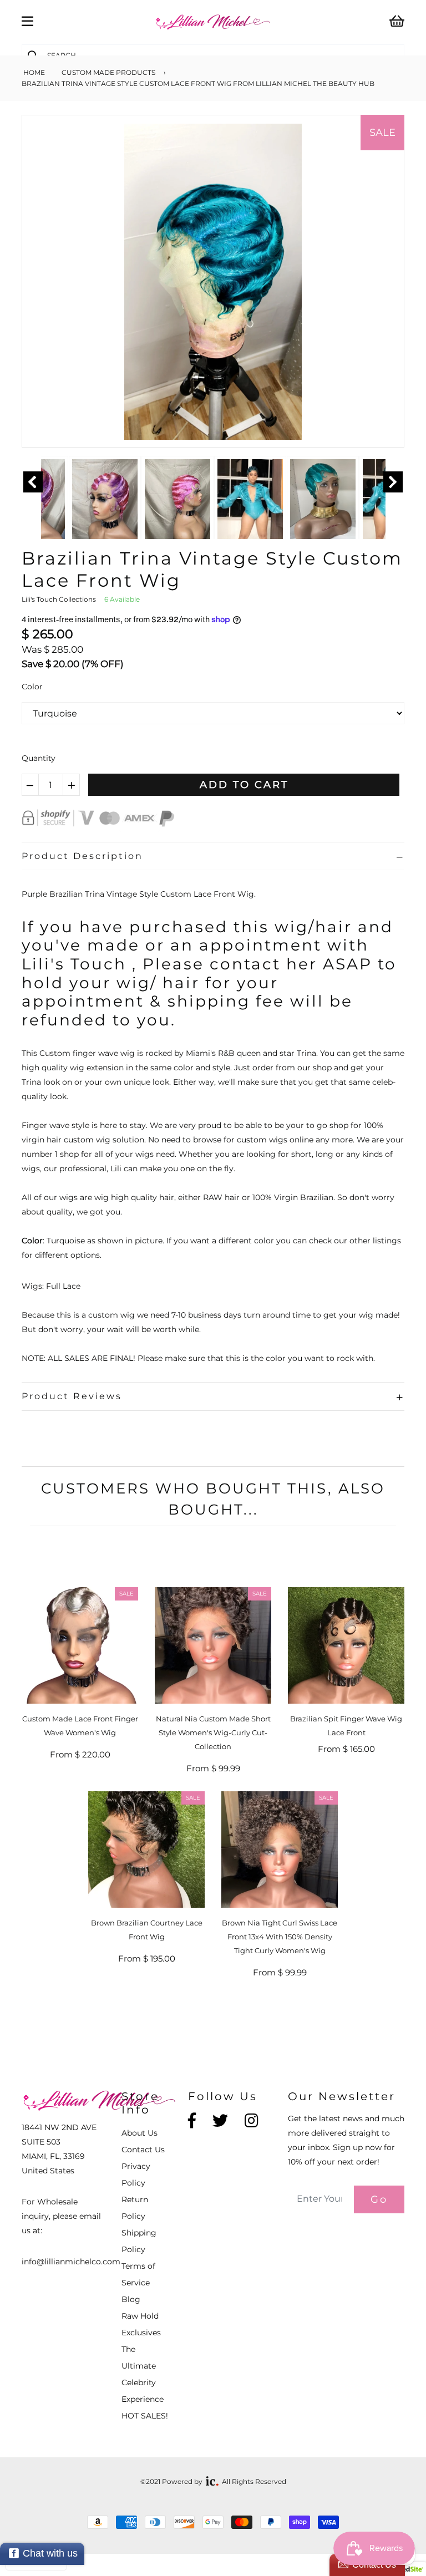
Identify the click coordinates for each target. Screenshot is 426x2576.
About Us (140, 2133)
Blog (131, 2299)
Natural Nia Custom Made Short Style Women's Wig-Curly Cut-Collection (213, 1732)
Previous (33, 482)
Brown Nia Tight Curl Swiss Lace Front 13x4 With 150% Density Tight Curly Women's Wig (280, 1937)
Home (33, 72)
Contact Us (143, 2150)
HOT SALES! (145, 2416)
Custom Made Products (108, 72)
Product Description (82, 856)
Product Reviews (72, 1396)
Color (32, 687)
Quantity (39, 758)
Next (393, 482)
